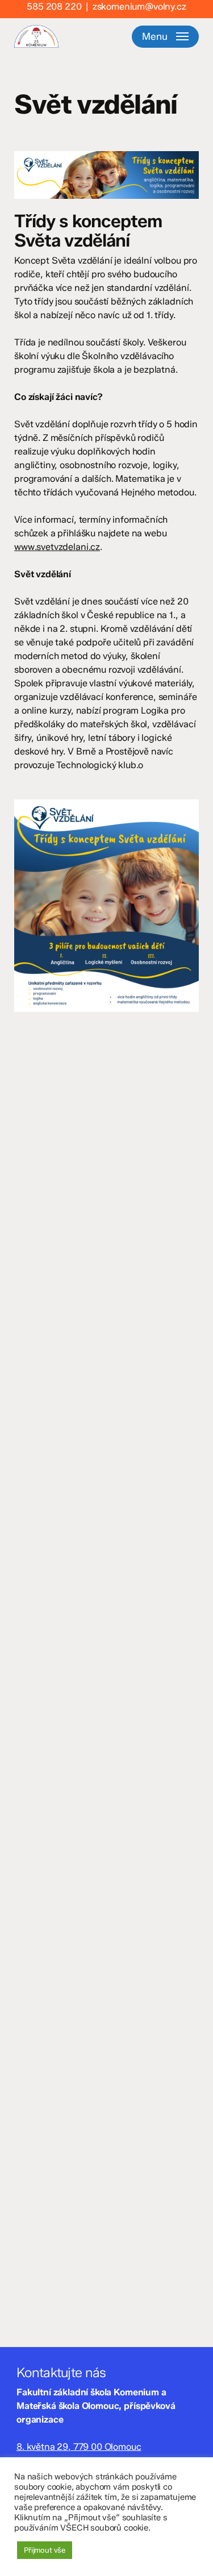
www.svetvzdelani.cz (57, 547)
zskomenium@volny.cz (139, 7)
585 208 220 (54, 7)
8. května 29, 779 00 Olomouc (79, 2447)
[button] (165, 36)
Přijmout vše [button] (45, 2550)
